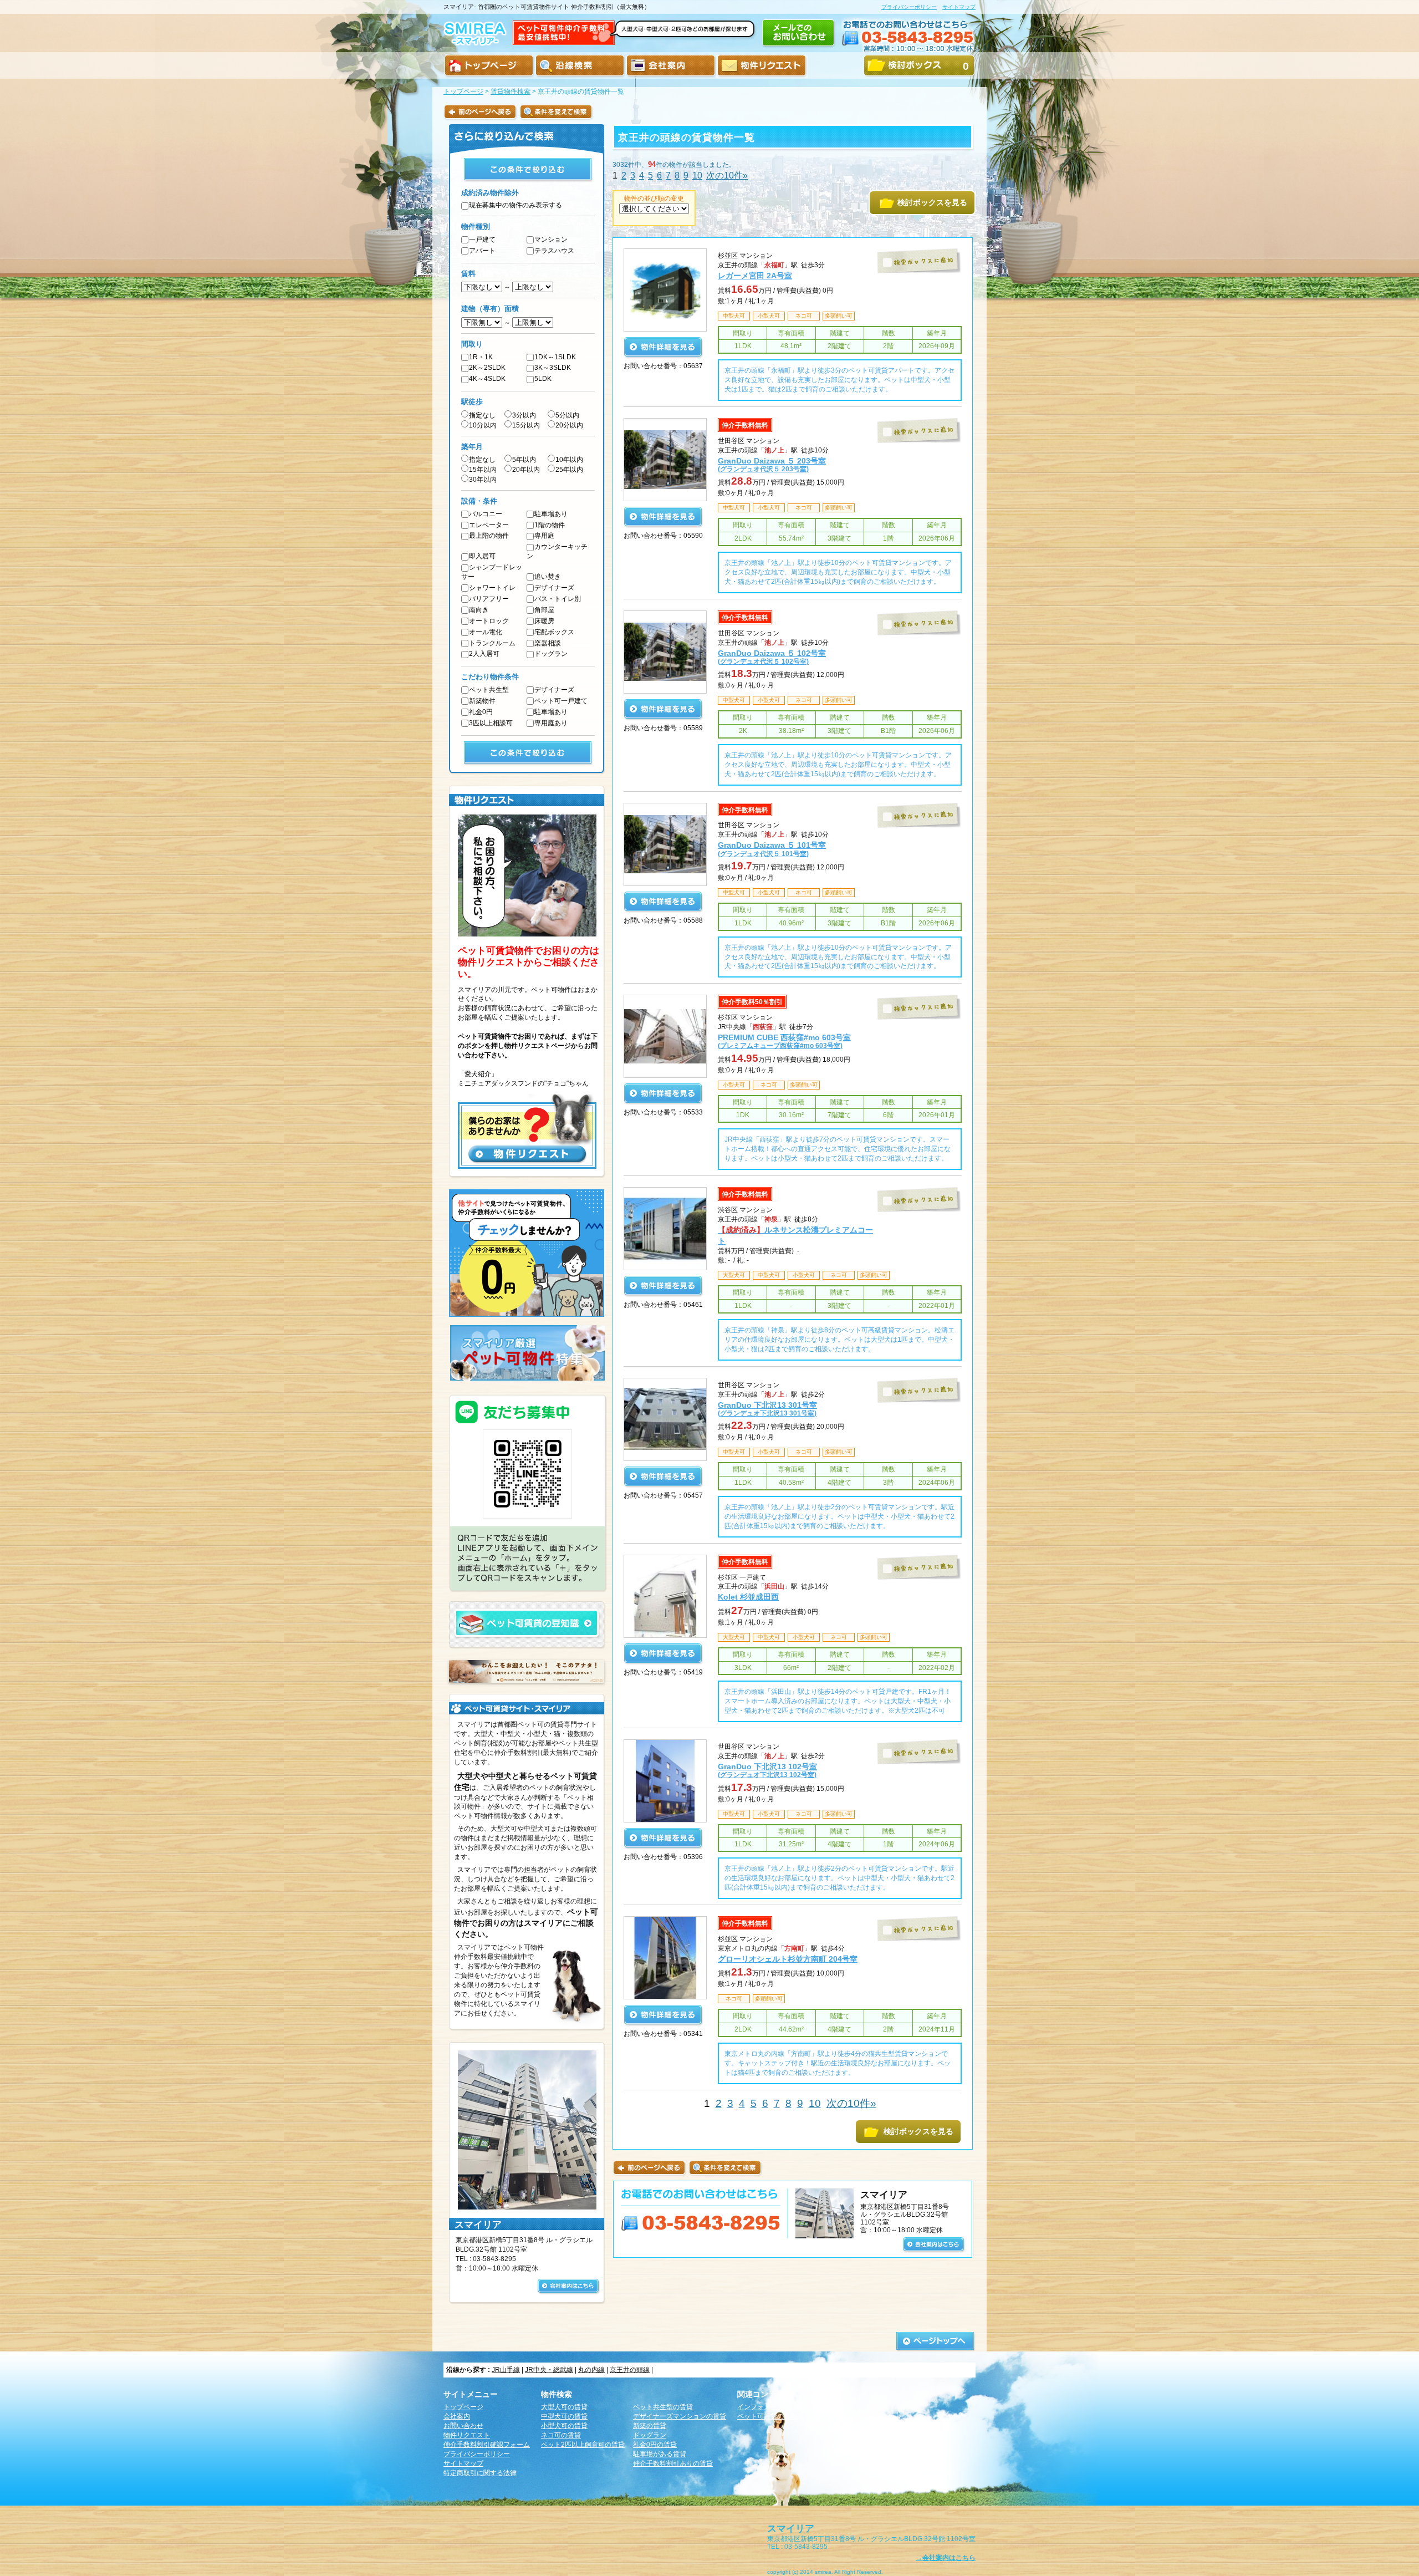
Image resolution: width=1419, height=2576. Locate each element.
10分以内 (483, 425)
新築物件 (482, 701)
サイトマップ (959, 7)
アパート (482, 251)
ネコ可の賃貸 (561, 2435)
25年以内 (569, 470)
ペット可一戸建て (561, 701)
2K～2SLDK (487, 368)
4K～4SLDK (487, 379)
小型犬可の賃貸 (564, 2426)
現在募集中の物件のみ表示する (515, 205)
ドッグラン (551, 654)
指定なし (482, 415)
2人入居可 (484, 654)
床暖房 (544, 621)
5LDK (543, 379)
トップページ (463, 91)
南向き (479, 610)
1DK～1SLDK (555, 357)
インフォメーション (767, 2407)
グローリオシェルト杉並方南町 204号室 (788, 1959)
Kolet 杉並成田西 (748, 1597)
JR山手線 (506, 2370)
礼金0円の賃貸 (655, 2445)
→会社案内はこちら (946, 2558)
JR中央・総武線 (549, 2370)
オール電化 (486, 632)
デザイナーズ (554, 588)
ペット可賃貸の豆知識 (770, 2416)
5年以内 (524, 460)
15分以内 (526, 425)
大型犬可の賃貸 (564, 2407)
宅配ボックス (554, 632)
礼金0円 (481, 712)
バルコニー (486, 514)
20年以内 (526, 470)
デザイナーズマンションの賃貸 (680, 2416)
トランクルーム (492, 643)
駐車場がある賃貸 (660, 2454)
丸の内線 (591, 2370)
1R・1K (481, 357)
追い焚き (548, 577)
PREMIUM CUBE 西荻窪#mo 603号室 (784, 1041)
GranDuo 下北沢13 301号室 (767, 1409)
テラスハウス (554, 251)
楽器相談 (548, 643)
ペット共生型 (489, 690)
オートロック (489, 621)
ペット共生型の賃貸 (663, 2407)
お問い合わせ (463, 2426)
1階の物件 (550, 525)
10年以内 (569, 460)
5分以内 (567, 415)
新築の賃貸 (650, 2426)
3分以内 (524, 415)
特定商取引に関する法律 (480, 2473)
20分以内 (569, 425)
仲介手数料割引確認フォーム (487, 2445)
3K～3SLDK (553, 368)
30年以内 (483, 480)
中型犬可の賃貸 (564, 2416)
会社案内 (457, 2416)
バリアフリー (489, 599)
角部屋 (544, 610)
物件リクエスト (467, 2435)
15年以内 (483, 470)
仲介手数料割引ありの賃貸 (673, 2463)
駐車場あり (551, 514)
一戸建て (482, 240)
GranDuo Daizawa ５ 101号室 (772, 849)
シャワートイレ (492, 588)
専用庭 (544, 536)
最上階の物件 (489, 536)
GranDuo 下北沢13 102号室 (767, 1770)
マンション (551, 240)
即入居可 (482, 556)
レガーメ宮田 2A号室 (755, 276)
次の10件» (727, 175)
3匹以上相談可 (491, 723)
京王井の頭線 (630, 2370)
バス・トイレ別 (558, 599)
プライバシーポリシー (909, 7)
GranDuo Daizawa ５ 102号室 (772, 657)
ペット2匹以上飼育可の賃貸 (583, 2445)
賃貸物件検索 (511, 91)
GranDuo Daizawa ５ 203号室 (772, 464)
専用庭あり (551, 723)
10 (697, 175)
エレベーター (489, 525)
